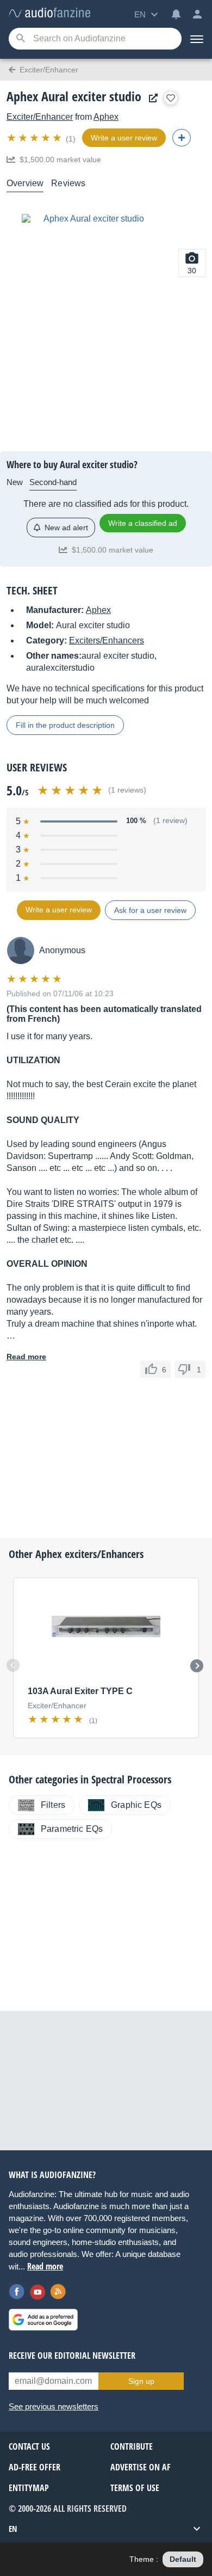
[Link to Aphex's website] (151, 98)
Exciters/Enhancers (107, 640)
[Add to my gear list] (171, 98)
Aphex (106, 117)
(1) (71, 139)
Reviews (68, 183)
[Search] (20, 39)
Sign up (141, 2381)
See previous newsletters (54, 2406)
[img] (35, 138)
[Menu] (197, 39)
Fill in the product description (65, 725)
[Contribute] (182, 138)
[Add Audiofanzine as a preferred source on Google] (43, 2320)
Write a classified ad (143, 523)
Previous (13, 1665)
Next (197, 1666)
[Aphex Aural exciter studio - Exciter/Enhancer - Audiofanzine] (49, 13)
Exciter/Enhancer (40, 117)
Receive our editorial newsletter (72, 2356)
